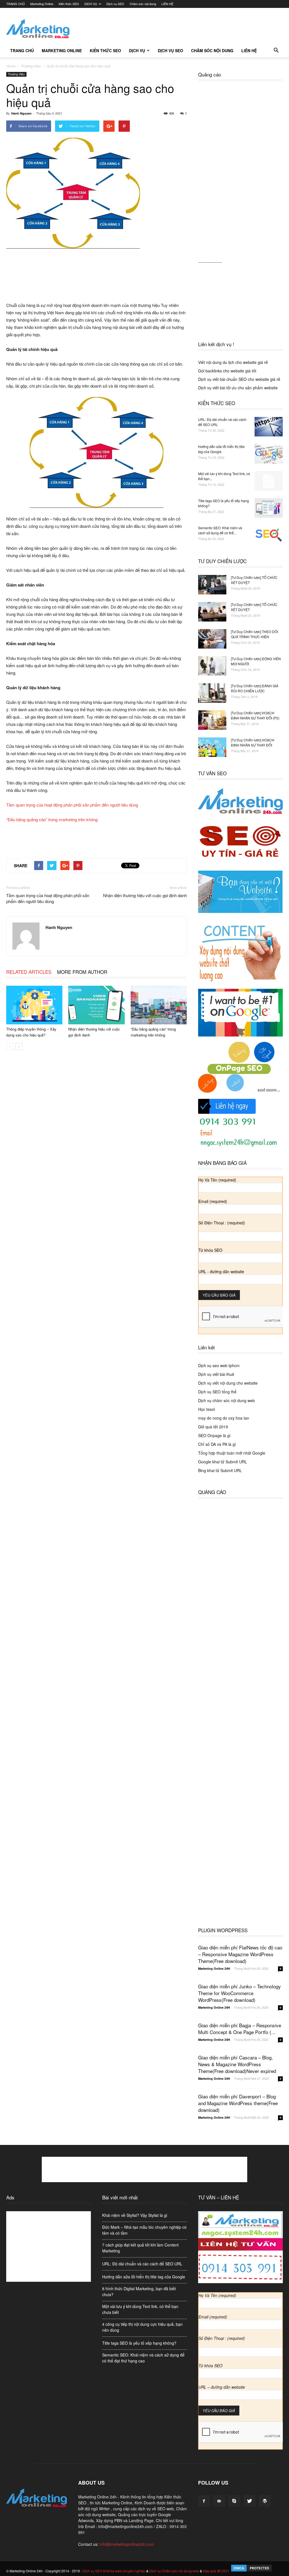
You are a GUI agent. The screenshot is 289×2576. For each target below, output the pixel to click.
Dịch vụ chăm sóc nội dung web (226, 1400)
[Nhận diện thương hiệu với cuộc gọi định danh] (96, 1005)
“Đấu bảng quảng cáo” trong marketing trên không (52, 819)
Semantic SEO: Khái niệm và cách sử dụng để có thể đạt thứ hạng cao (143, 2358)
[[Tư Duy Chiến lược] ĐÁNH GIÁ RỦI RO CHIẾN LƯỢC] (212, 693)
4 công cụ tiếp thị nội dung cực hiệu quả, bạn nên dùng (142, 2327)
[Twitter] (249, 2501)
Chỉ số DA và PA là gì (217, 1444)
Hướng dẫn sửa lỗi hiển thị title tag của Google (221, 449)
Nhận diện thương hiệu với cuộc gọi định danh (145, 895)
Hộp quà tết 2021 (216, 2571)
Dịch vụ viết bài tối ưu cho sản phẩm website (238, 388)
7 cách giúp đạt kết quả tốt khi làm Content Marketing (140, 2248)
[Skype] (234, 2501)
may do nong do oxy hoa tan (224, 1418)
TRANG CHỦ (16, 4)
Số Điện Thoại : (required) (222, 1223)
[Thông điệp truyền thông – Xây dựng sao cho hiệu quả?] (34, 1005)
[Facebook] (204, 2501)
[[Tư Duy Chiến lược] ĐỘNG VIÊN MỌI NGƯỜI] (212, 666)
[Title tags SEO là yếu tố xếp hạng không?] (269, 508)
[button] (276, 50)
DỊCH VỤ (91, 4)
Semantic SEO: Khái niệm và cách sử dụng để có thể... (220, 530)
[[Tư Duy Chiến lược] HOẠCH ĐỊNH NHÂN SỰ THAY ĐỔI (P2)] (212, 720)
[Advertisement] (180, 28)
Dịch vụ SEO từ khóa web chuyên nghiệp (114, 2571)
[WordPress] (265, 2501)
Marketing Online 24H (214, 1968)
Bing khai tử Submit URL (220, 1470)
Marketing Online (42, 4)
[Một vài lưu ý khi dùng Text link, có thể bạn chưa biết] (269, 481)
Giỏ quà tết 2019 (213, 1427)
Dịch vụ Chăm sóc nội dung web (174, 2571)
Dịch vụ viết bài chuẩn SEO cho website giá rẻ (239, 379)
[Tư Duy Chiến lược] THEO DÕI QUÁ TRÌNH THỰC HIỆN (254, 634)
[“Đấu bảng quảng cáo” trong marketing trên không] (159, 1005)
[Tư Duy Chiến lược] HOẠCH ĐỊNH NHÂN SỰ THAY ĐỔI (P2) (255, 715)
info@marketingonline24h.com (127, 2544)
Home (11, 66)
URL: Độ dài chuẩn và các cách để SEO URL (142, 2264)
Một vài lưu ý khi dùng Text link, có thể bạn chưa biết (140, 2309)
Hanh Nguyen (21, 113)
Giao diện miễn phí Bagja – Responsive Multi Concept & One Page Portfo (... (240, 2029)
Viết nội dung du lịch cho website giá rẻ (233, 362)
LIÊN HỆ (167, 4)
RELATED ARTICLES (29, 972)
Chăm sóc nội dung (143, 4)
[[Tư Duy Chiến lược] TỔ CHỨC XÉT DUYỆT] (212, 585)
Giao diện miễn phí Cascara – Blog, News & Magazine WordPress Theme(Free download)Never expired (237, 2064)
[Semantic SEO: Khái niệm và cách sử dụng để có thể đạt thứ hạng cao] (269, 535)
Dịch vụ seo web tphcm (219, 1365)
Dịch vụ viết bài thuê (216, 1374)
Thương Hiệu (16, 74)
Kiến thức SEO (69, 4)
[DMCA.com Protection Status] (251, 2571)
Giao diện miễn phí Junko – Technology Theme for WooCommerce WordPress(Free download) (239, 1993)
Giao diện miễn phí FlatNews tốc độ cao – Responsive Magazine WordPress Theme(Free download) (240, 1954)
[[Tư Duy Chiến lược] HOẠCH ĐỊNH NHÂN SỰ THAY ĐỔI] (212, 747)
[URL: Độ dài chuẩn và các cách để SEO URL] (269, 427)
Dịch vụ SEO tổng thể (217, 1392)
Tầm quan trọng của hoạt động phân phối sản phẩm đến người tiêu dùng (72, 805)
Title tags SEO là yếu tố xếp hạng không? (139, 2343)
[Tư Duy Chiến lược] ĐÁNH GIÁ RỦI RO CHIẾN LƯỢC (255, 688)
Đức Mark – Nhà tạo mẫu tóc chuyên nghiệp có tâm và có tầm (144, 2230)
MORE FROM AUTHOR (82, 972)
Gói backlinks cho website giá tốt (227, 371)
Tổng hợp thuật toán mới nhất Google (232, 1453)
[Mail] (219, 2501)
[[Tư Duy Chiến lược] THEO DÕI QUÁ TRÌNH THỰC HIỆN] (212, 639)
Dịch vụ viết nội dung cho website (228, 1383)
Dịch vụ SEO (115, 4)
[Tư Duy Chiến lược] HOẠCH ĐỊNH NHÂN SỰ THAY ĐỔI (253, 742)
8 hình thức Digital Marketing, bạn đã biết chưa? (139, 2291)
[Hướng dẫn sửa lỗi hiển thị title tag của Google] (269, 454)
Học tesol (206, 1409)
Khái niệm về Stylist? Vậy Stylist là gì (135, 2215)
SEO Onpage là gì (214, 1435)
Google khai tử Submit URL (223, 1462)
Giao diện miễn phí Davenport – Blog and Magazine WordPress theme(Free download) (238, 2103)
